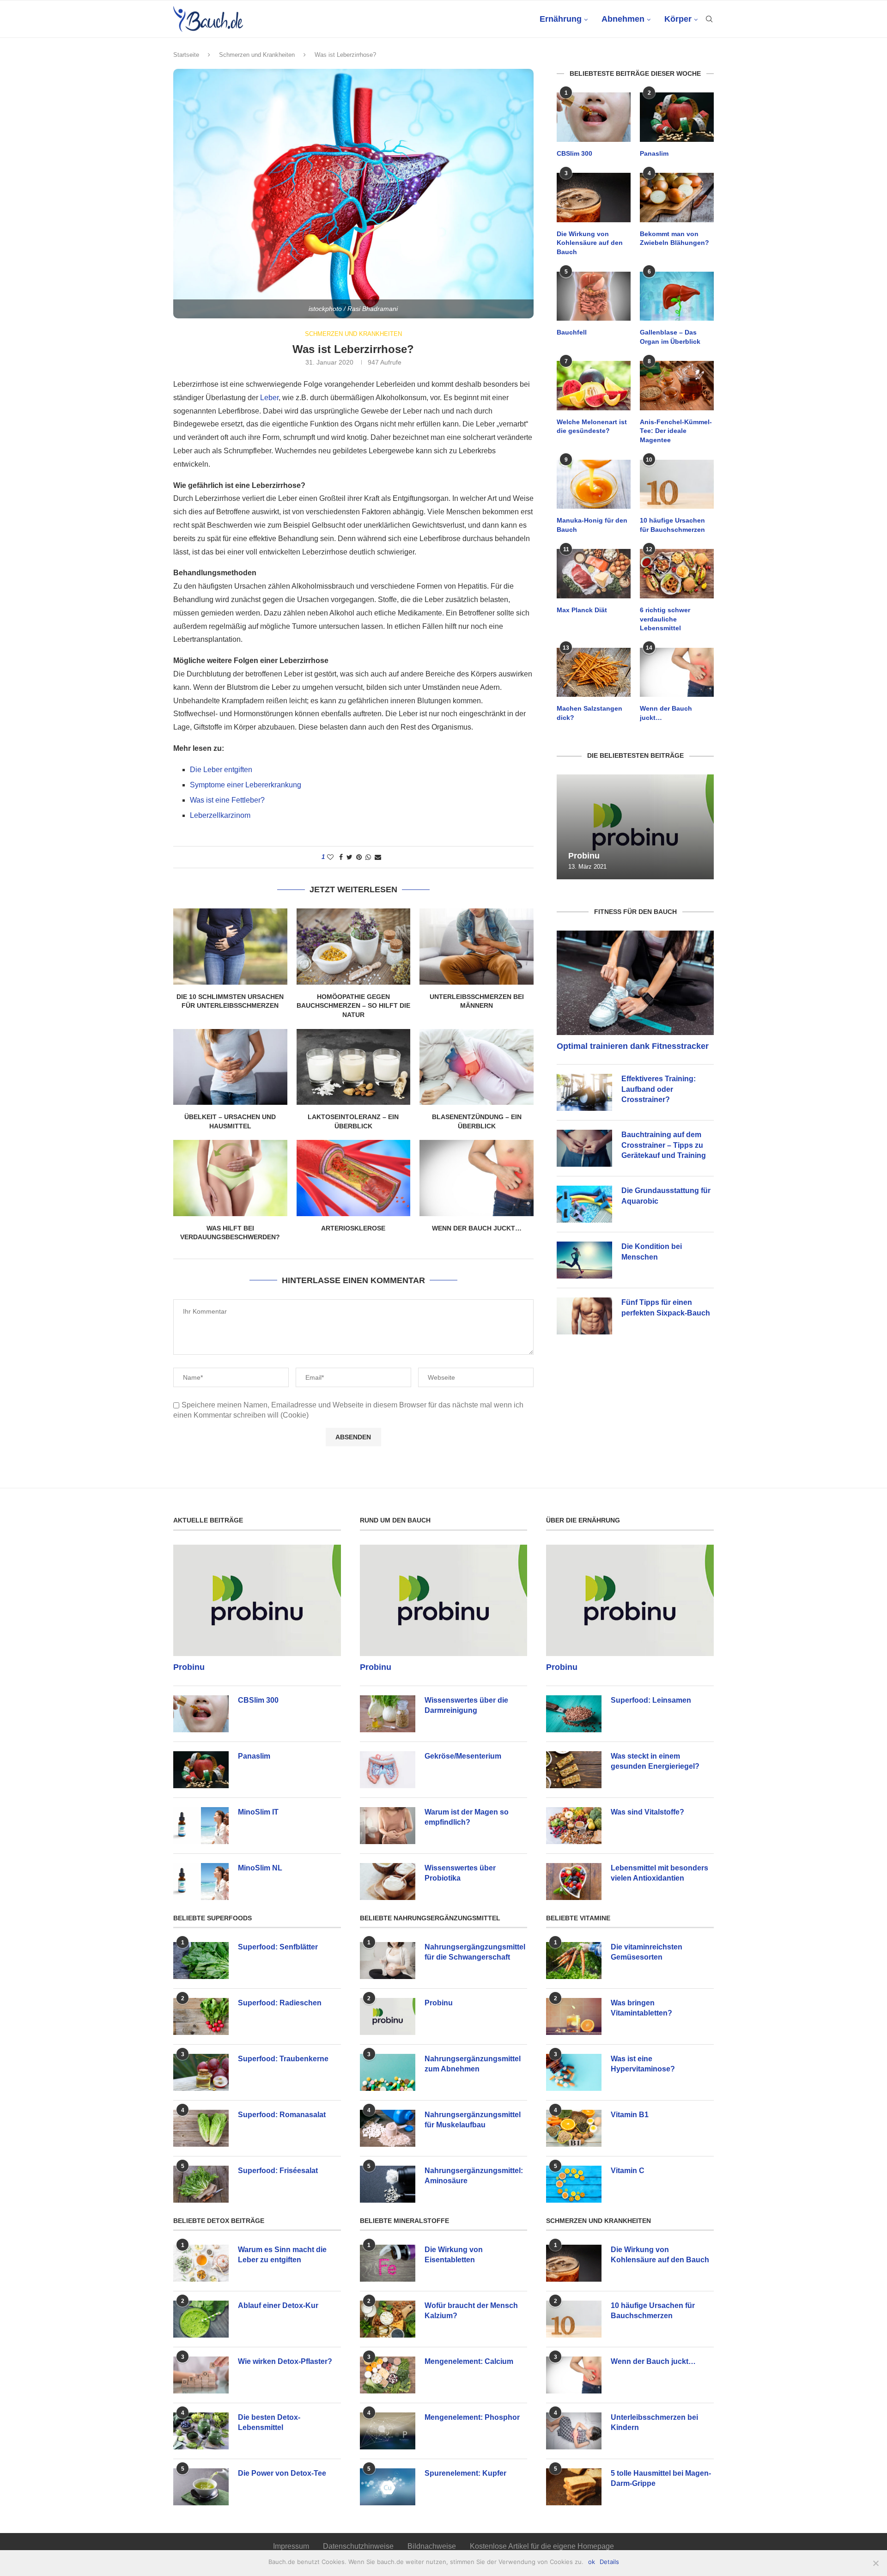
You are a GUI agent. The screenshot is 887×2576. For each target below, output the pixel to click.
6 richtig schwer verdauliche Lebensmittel (665, 619)
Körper (678, 19)
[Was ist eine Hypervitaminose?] (574, 2072)
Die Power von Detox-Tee (282, 2473)
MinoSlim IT (258, 1812)
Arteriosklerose (353, 1228)
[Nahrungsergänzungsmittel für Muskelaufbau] (388, 2128)
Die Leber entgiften (221, 770)
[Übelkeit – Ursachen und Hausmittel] (230, 1067)
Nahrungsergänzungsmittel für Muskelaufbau (473, 2120)
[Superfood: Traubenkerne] (201, 2072)
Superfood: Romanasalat (282, 2115)
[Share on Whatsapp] (368, 857)
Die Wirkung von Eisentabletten (454, 2255)
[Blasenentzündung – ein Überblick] (477, 1067)
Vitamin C (628, 2171)
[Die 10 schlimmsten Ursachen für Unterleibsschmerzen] (230, 946)
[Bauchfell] (594, 296)
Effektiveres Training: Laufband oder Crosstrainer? (659, 1089)
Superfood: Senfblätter (278, 1947)
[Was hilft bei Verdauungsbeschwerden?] (230, 1178)
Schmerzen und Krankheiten (257, 55)
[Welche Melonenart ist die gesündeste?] (594, 386)
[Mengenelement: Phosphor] (388, 2431)
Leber (269, 398)
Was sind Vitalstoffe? (647, 1812)
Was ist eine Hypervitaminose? (643, 2064)
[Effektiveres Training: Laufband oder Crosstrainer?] (584, 1092)
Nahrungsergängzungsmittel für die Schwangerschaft (475, 1952)
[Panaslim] (677, 117)
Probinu (584, 856)
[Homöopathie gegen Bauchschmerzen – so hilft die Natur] (354, 946)
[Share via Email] (378, 857)
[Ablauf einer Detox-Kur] (201, 2319)
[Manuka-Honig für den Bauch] (594, 484)
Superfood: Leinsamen (651, 1700)
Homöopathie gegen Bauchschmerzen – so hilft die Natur (353, 1006)
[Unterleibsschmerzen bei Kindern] (574, 2431)
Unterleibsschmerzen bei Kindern (654, 2422)
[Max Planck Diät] (594, 574)
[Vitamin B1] (574, 2128)
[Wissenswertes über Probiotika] (388, 1882)
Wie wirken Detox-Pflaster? (285, 2361)
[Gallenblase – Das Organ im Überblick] (677, 296)
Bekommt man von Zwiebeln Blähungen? (674, 238)
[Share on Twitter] (349, 857)
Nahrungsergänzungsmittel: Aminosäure (474, 2176)
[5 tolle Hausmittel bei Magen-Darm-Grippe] (574, 2487)
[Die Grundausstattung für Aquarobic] (584, 1204)
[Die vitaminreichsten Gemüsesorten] (574, 1961)
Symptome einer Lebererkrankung (246, 785)
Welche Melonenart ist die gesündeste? (592, 426)
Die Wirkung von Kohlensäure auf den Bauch (590, 243)
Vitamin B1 (630, 2115)
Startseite (186, 55)
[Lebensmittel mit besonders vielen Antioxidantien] (574, 1882)
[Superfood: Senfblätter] (201, 1961)
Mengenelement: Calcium (469, 2361)
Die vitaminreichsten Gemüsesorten (647, 1952)
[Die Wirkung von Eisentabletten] (388, 2263)
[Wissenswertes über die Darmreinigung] (388, 1714)
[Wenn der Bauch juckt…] (477, 1178)
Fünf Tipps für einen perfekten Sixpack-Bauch (666, 1307)
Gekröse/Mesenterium (463, 1756)
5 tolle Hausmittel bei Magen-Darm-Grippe (661, 2478)
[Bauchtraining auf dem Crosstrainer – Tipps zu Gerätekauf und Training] (584, 1148)
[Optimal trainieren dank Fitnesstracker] (635, 983)
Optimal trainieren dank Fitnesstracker (633, 1046)
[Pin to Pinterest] (359, 857)
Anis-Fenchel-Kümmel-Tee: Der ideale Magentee (676, 431)
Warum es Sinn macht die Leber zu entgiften (282, 2255)
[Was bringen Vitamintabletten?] (574, 2016)
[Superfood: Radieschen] (201, 2016)
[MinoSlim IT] (201, 1826)
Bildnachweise (432, 2546)
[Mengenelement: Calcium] (388, 2375)
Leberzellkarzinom (220, 815)
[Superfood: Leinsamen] (574, 1714)
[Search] (709, 19)
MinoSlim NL (260, 1868)
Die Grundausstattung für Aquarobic (666, 1196)
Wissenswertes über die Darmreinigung (466, 1705)
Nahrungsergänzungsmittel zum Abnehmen (473, 2064)
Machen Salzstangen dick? (589, 713)
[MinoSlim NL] (201, 1882)
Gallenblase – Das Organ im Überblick (670, 337)
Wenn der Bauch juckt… (477, 1228)
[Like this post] (330, 857)
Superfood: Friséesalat (278, 2171)
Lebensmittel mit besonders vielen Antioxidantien (659, 1873)
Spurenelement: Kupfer (465, 2473)
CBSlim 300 (574, 153)
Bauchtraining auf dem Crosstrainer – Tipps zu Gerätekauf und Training (664, 1145)
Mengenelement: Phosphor (472, 2417)
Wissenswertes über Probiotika (460, 1873)
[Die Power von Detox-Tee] (201, 2487)
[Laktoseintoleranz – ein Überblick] (354, 1067)
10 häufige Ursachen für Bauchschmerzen (672, 525)
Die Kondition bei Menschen (652, 1251)
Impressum (291, 2546)
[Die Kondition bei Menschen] (584, 1260)
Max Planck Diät (582, 610)
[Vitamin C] (574, 2184)
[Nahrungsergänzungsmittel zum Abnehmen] (388, 2072)
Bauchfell (572, 332)
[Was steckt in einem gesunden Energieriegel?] (574, 1770)
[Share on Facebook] (341, 857)
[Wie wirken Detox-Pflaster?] (201, 2375)
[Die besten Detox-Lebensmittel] (201, 2431)
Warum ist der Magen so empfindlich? (467, 1817)
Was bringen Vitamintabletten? (641, 2008)
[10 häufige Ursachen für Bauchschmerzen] (677, 484)
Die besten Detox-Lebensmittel (269, 2422)
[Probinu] (635, 827)
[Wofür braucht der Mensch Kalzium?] (388, 2319)
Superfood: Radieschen (280, 2003)
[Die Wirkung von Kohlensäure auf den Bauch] (594, 198)
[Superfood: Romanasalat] (201, 2128)
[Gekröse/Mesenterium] (388, 1770)
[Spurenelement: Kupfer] (388, 2487)
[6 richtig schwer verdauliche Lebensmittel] (677, 574)
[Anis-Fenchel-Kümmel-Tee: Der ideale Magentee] (677, 386)
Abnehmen (623, 19)
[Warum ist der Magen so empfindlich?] (388, 1826)
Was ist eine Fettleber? (227, 800)
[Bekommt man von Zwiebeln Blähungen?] (677, 198)
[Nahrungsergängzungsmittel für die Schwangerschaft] (388, 1961)
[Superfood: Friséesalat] (201, 2184)
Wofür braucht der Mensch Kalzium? (471, 2311)
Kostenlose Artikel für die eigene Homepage (542, 2546)
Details (609, 2562)
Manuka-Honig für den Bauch (592, 525)
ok (592, 2562)
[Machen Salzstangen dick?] (594, 673)
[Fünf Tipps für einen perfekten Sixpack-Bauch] (584, 1316)
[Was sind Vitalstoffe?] (574, 1826)
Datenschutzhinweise (358, 2546)
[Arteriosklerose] (354, 1178)
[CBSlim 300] (594, 117)
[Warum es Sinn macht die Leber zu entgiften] (201, 2263)
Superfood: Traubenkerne (283, 2059)
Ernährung (561, 19)
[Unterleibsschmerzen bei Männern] (477, 946)
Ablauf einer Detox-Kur (278, 2305)
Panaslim (654, 153)
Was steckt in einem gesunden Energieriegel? (655, 1761)
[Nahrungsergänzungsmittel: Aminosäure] (388, 2184)
